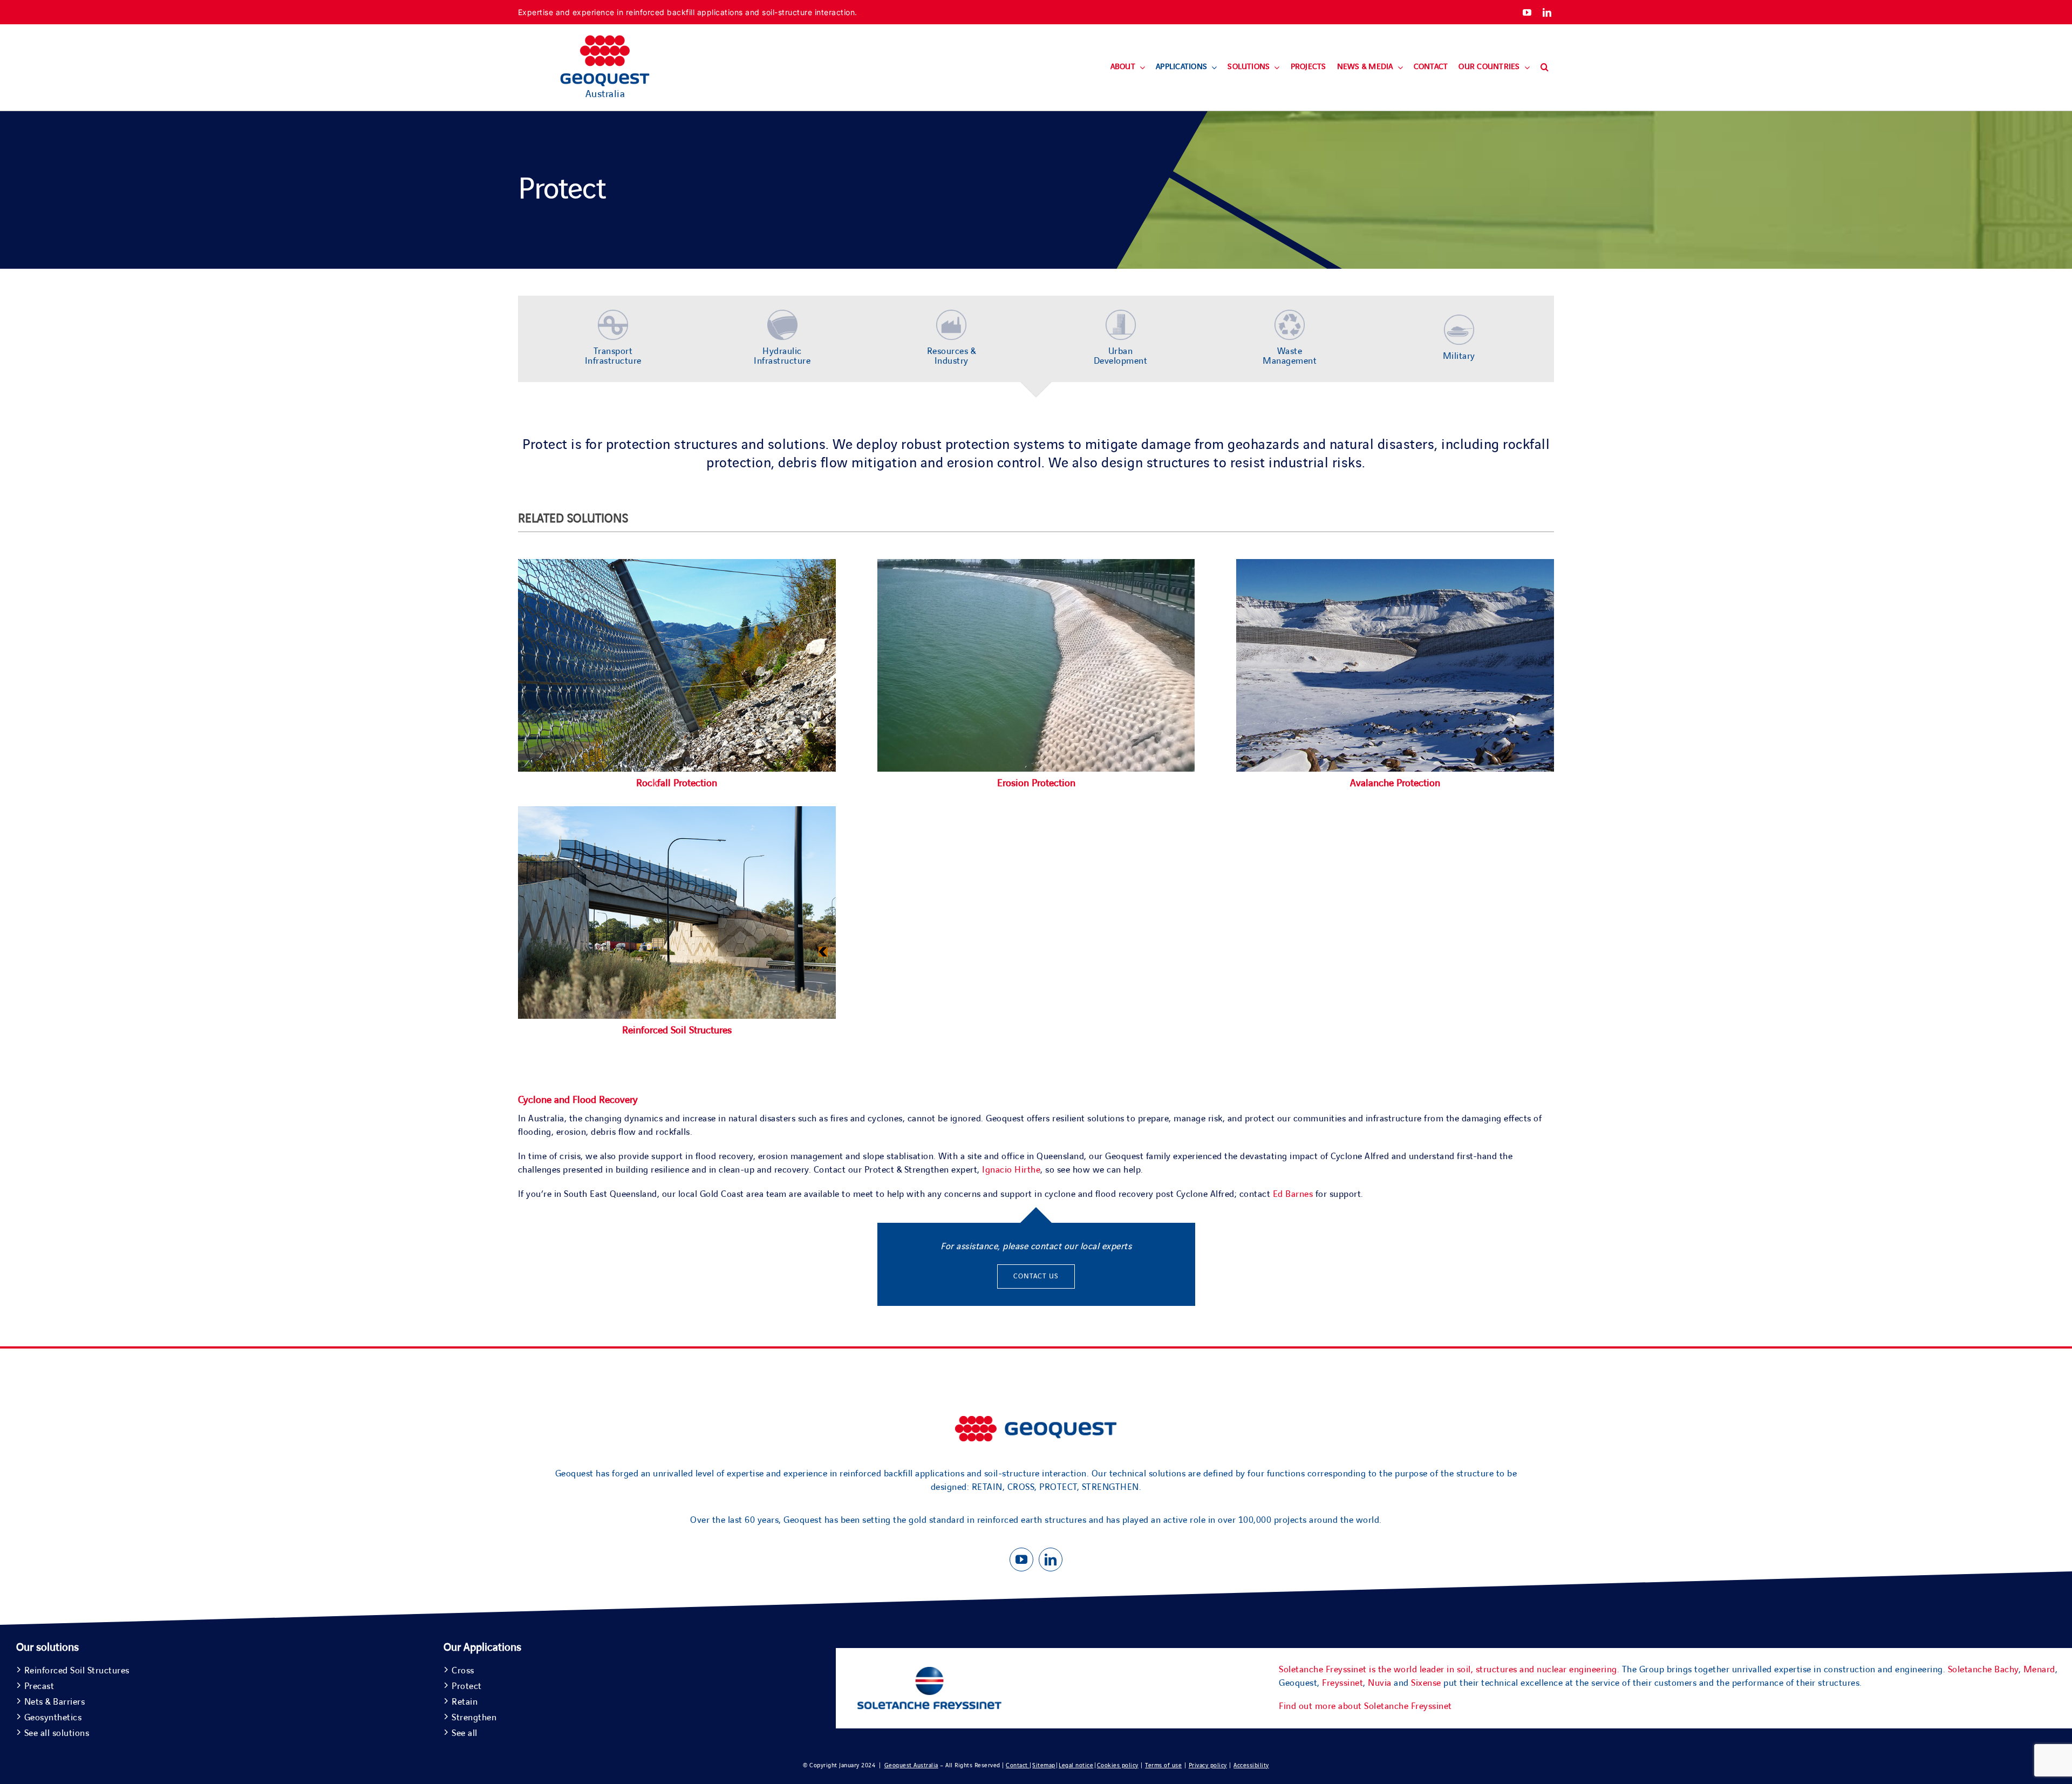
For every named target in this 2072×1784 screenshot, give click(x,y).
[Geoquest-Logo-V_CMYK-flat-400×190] (605, 40)
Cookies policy (1118, 1765)
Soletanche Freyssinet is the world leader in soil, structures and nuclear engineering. (1449, 1670)
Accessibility (1251, 1765)
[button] (1545, 67)
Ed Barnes (1293, 1194)
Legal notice (1076, 1765)
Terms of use (1163, 1765)
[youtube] (1527, 12)
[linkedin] (1547, 12)
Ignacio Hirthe (1011, 1170)
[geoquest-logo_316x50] (1036, 1421)
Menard (2039, 1670)
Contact (1018, 1765)
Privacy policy (1208, 1765)
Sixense (1426, 1683)
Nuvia (1380, 1683)
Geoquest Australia (911, 1765)
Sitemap (1044, 1765)
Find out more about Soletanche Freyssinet (1365, 1706)
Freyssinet (1342, 1683)
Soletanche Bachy (1983, 1670)
